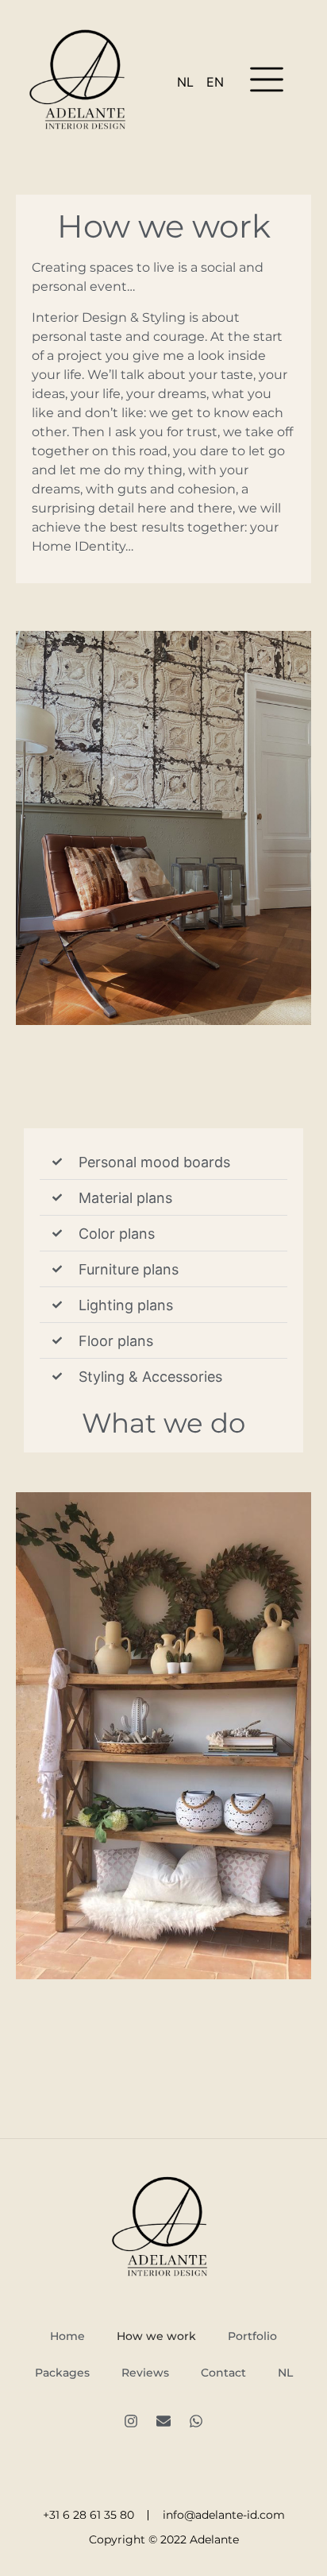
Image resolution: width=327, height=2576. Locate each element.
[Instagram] (131, 2421)
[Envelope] (163, 2421)
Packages (62, 2373)
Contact (223, 2373)
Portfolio (252, 2336)
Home (67, 2336)
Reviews (145, 2373)
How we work (156, 2336)
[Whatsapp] (196, 2421)
